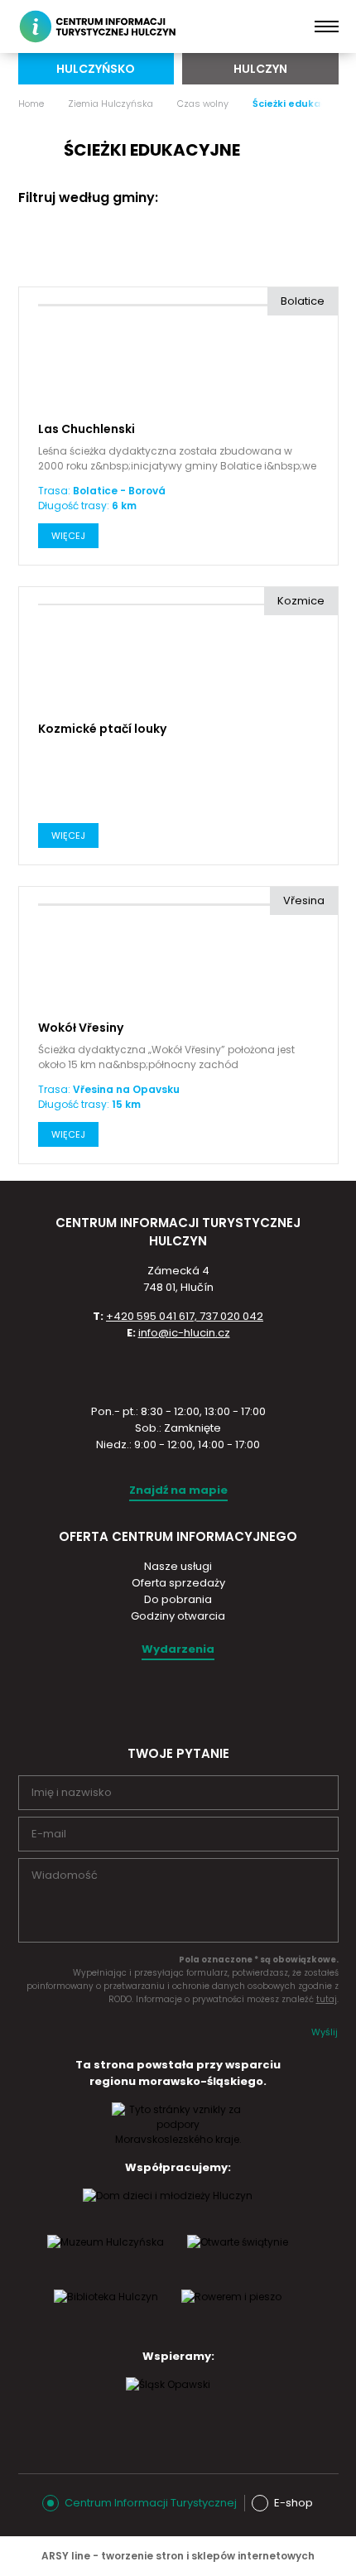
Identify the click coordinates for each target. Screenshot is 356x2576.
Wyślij (325, 2032)
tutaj (327, 1999)
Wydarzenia (178, 1649)
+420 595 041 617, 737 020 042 (185, 1316)
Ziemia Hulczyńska (111, 104)
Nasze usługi (178, 1566)
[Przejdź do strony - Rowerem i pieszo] (231, 2313)
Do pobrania (178, 1599)
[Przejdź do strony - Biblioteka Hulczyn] (106, 2313)
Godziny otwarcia (178, 1616)
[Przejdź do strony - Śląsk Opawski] (168, 2400)
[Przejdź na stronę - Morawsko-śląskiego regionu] (178, 2139)
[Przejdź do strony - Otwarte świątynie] (238, 2258)
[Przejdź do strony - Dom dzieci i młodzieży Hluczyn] (168, 2212)
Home (31, 104)
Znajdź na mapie (178, 1490)
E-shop (293, 2503)
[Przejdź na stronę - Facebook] (192, 1699)
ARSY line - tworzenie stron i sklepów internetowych (178, 2556)
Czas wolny (203, 104)
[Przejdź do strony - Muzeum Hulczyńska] (106, 2258)
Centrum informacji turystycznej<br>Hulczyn (100, 26)
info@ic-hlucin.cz (184, 1333)
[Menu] (327, 26)
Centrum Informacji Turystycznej (151, 2503)
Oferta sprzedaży (178, 1583)
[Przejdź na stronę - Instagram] (163, 1699)
